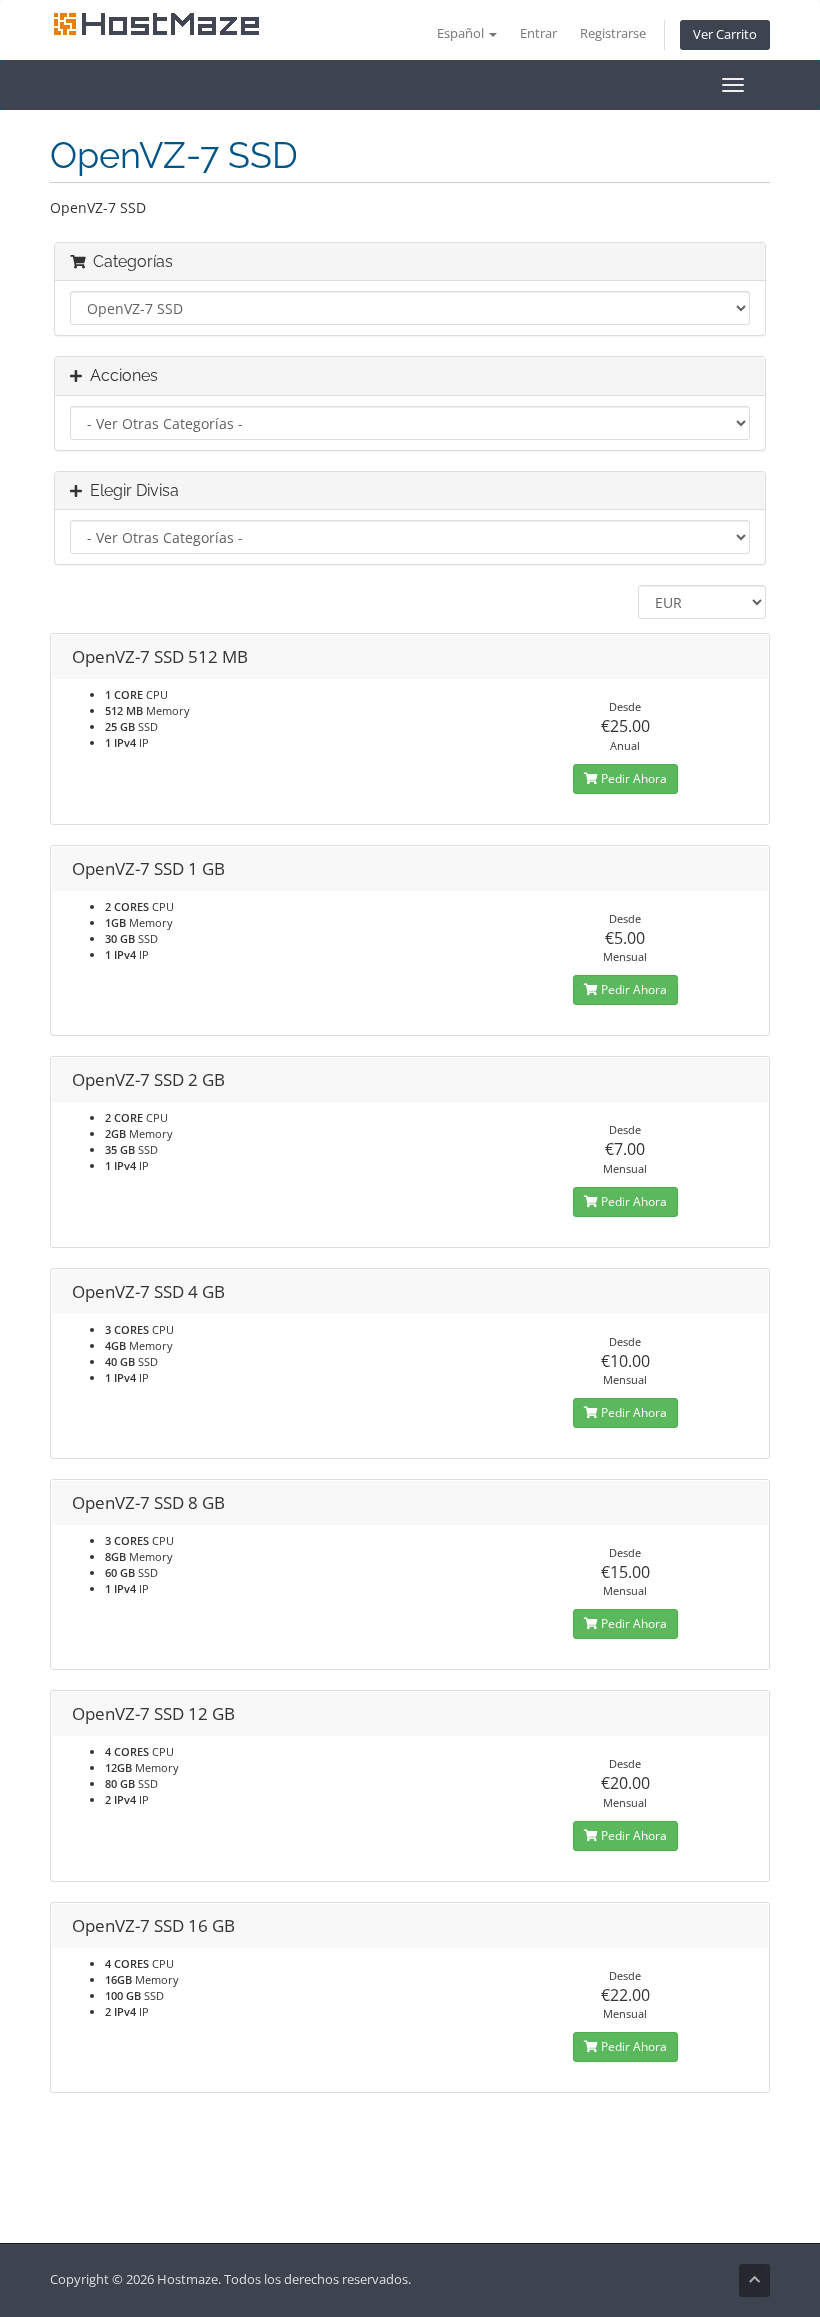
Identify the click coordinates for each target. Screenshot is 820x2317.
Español (462, 33)
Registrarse (613, 33)
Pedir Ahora (632, 778)
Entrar (538, 33)
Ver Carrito (725, 34)
